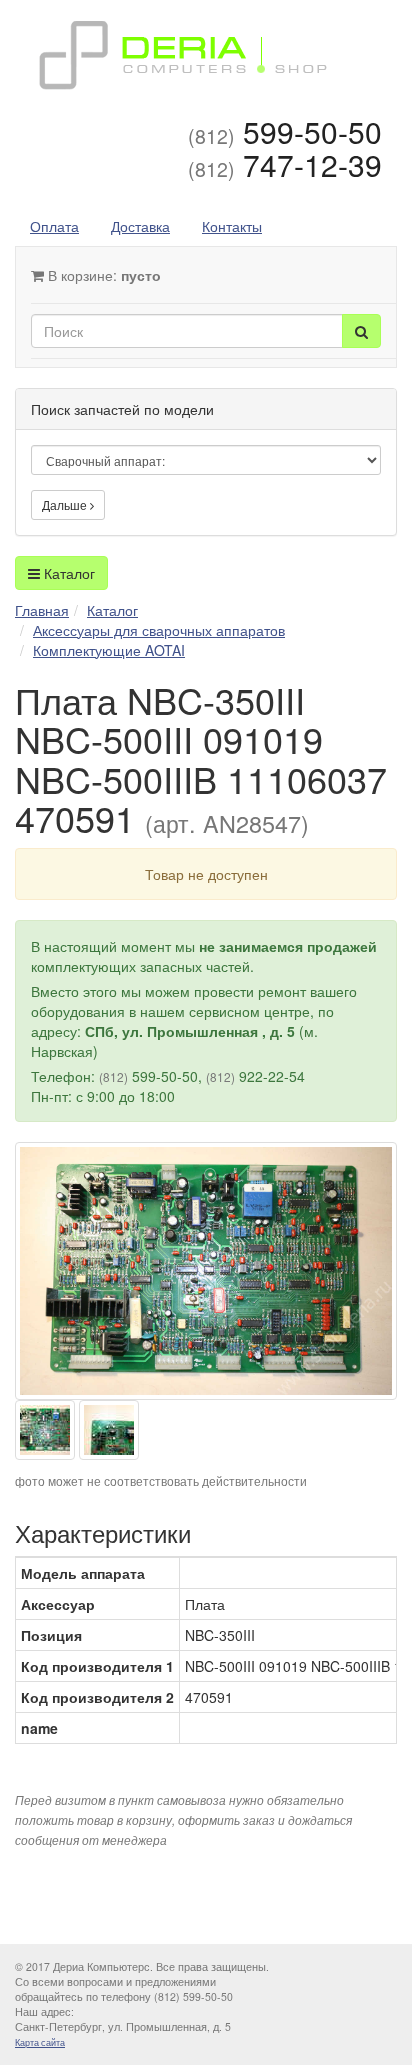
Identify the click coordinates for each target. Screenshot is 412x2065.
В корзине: (102, 275)
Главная (42, 610)
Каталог (67, 573)
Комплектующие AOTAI (109, 650)
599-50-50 (285, 131)
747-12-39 (285, 164)
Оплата (54, 226)
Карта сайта (40, 2042)
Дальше (66, 504)
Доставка (140, 226)
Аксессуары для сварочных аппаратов (159, 630)
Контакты (232, 226)
